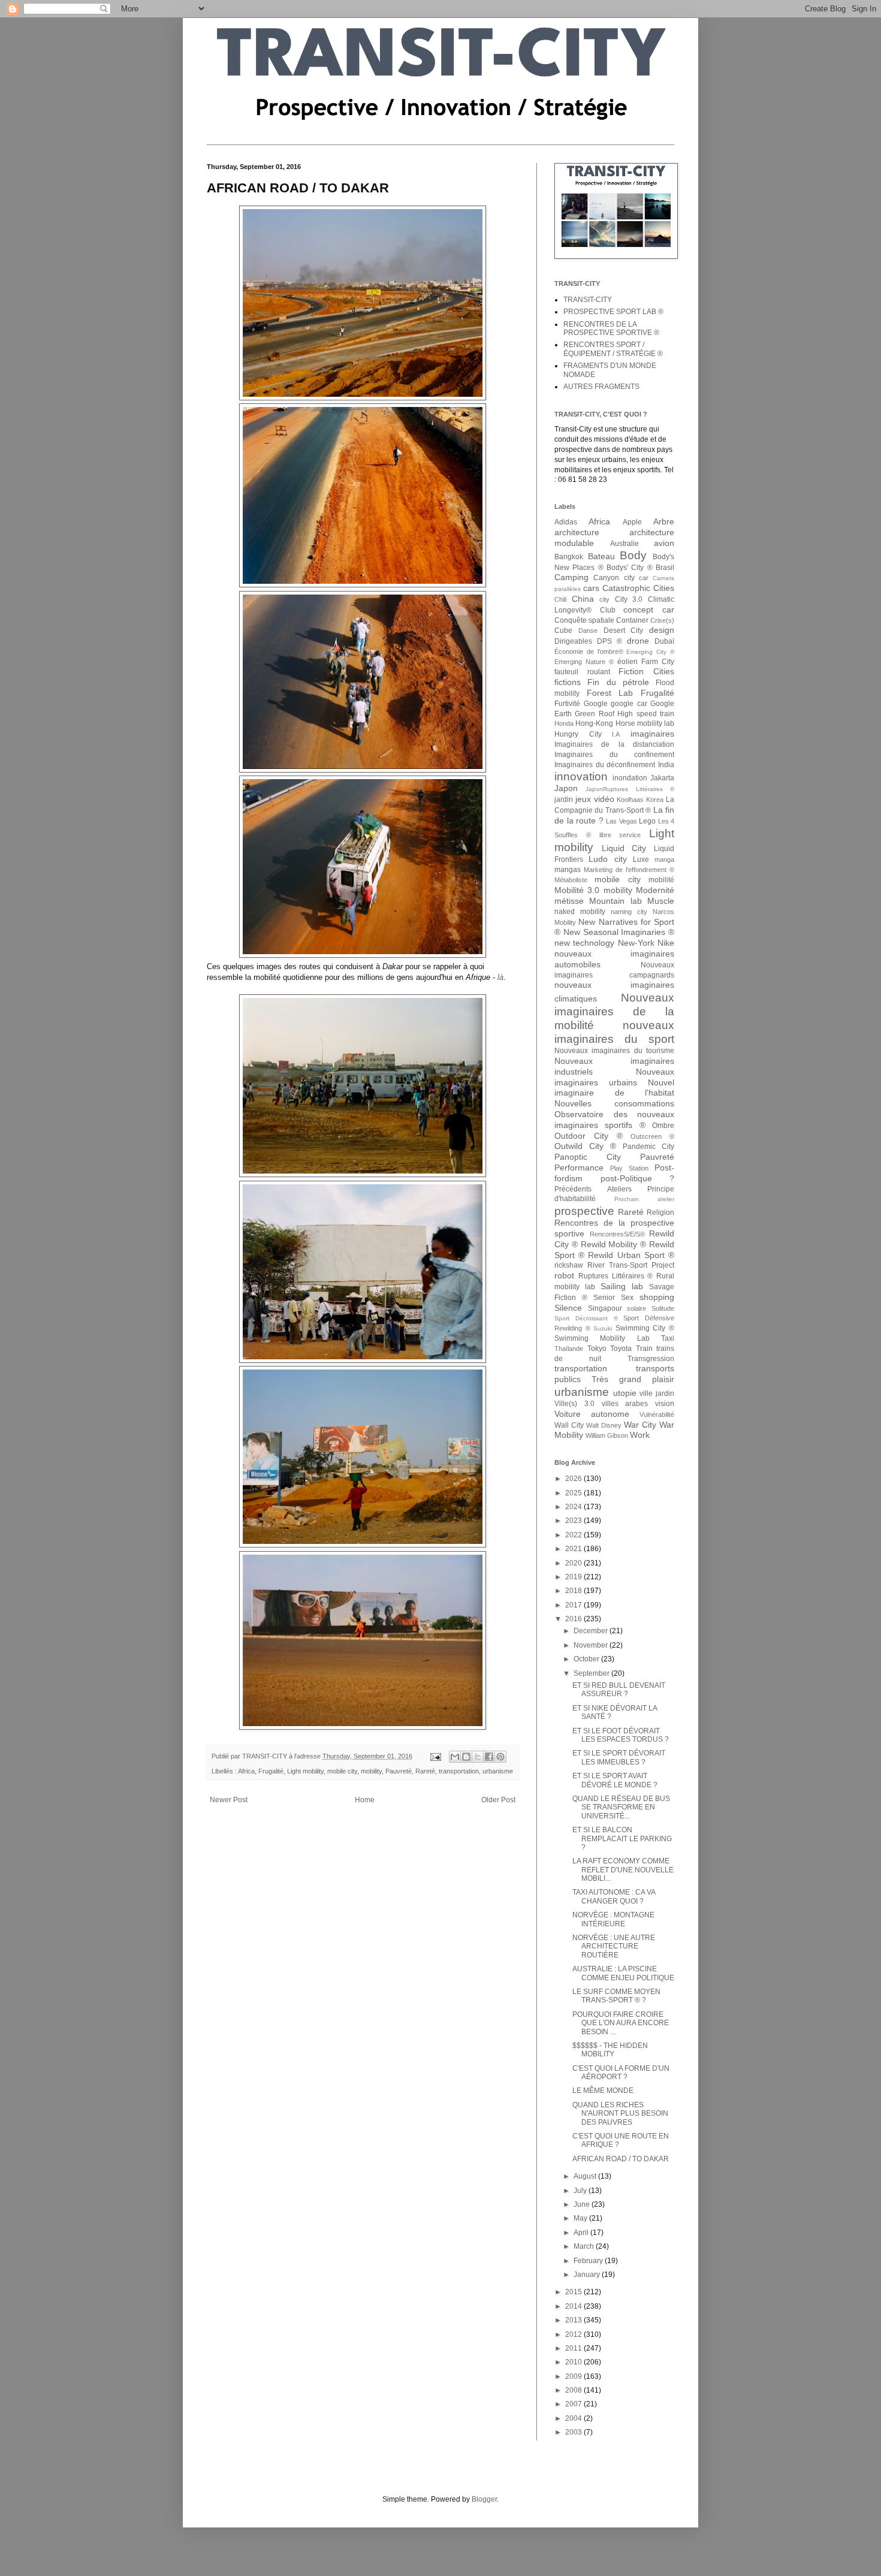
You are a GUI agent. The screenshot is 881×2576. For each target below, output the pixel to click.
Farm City (658, 662)
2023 (574, 1521)
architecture (577, 532)
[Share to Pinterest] (500, 1757)
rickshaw (569, 1265)
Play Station (629, 1168)
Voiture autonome (592, 1414)
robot (564, 1275)
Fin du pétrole (618, 682)
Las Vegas (621, 821)
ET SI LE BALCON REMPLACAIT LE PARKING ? (622, 1839)
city (604, 599)
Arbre (664, 521)
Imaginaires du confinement (614, 755)
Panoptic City (588, 1157)
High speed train (646, 714)
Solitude (663, 1308)
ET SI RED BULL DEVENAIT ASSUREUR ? (619, 1690)
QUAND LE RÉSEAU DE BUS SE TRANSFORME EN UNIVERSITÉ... (621, 1807)
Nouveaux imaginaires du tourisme (614, 1051)
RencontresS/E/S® (617, 1234)
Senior (604, 1298)
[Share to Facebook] (489, 1757)
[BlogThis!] (466, 1757)
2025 (574, 1493)
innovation (581, 776)
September (592, 1673)
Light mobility (305, 1771)
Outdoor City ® (589, 1136)
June (583, 2204)
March (585, 2246)
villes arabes (625, 1404)
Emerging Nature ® (584, 662)
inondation (630, 778)
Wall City (569, 1425)
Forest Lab (610, 693)
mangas (568, 870)
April (582, 2233)
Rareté (425, 1771)
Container (632, 620)
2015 (574, 2292)
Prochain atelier (644, 1199)
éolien (627, 662)
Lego (647, 821)
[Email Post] (435, 1756)
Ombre (663, 1126)
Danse (588, 631)
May (581, 2218)
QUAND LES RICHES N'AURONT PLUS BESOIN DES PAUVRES (620, 2114)
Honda (564, 723)
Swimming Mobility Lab (602, 1338)
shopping (657, 1297)
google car (629, 704)
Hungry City (578, 734)
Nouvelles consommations (614, 1103)
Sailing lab (622, 1286)
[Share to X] (478, 1757)
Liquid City (624, 848)
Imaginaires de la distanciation (614, 744)
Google (596, 704)
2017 (574, 1605)
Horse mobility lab (645, 723)
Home (365, 1800)
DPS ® (610, 641)
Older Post (498, 1800)
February (589, 2261)
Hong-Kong (594, 723)
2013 (574, 2320)
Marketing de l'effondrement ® (629, 870)
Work (640, 1435)
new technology (584, 943)
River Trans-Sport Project (631, 1265)
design (662, 630)
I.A (616, 734)
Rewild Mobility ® (614, 1244)
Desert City (624, 631)
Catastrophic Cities (638, 588)
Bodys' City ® (630, 568)
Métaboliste (571, 880)
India (666, 765)
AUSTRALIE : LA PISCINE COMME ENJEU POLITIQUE (623, 1973)
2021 (574, 1549)
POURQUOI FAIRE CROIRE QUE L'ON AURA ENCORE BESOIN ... (621, 2023)
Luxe (641, 859)
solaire (636, 1308)
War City (640, 1425)
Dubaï (664, 641)
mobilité (661, 880)
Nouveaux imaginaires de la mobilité (614, 1011)
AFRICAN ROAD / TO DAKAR (621, 2159)
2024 (574, 1507)
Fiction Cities (646, 671)
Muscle (661, 901)
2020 (574, 1563)
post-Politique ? (638, 1178)
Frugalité (271, 1771)
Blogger (484, 2499)
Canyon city (614, 578)
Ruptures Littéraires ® (616, 1276)
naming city (629, 912)
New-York (636, 943)
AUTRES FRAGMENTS (601, 387)
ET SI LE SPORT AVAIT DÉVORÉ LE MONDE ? (615, 1780)
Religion (660, 1212)
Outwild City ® (585, 1146)
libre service (620, 835)
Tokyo (597, 1349)
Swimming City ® (645, 1328)
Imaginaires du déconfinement (605, 765)
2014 (574, 2306)
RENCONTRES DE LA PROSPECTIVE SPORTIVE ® (611, 328)
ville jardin (657, 1393)
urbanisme (498, 1771)
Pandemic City (648, 1147)
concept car (649, 610)
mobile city (342, 1771)
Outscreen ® (652, 1136)
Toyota (621, 1349)
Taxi (668, 1338)
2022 (574, 1535)
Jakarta (662, 778)
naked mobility (580, 912)
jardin (564, 800)
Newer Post (229, 1800)
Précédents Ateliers (593, 1189)
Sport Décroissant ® (586, 1318)
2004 (574, 2418)
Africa (246, 1771)
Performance (579, 1168)
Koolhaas (630, 800)
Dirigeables (573, 641)
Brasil (665, 568)
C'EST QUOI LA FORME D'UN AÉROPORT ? (621, 2073)
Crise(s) (662, 620)
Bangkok (569, 557)
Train (644, 1349)
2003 (574, 2432)
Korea (655, 800)
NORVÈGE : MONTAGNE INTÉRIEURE (613, 1919)
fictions (568, 682)
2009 (574, 2376)
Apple (632, 522)
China (583, 599)
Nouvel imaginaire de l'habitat (614, 1088)
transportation (459, 1771)
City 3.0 (629, 599)
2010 (574, 2362)
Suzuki (603, 1328)
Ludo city (607, 859)
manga (664, 859)
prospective (584, 1211)
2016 (574, 1619)
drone (638, 641)
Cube (563, 631)
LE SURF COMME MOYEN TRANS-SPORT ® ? (616, 1996)
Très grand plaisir (633, 1379)
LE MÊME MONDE (603, 2091)
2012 (574, 2334)
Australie (624, 544)
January (588, 2275)
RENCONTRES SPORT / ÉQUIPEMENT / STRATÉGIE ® (613, 349)
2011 (574, 2348)
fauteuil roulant (582, 672)
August (586, 2176)
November (592, 1645)
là (500, 977)
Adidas (566, 522)
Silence (568, 1308)
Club (608, 610)
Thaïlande (569, 1349)
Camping (571, 577)
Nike (666, 943)
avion (664, 543)
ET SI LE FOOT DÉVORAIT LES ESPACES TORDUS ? (621, 1735)
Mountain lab (615, 901)
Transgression (651, 1359)
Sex (627, 1298)
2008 (574, 2390)
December (592, 1631)
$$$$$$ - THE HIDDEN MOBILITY (610, 2050)
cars (591, 588)
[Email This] (455, 1757)
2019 (574, 1577)
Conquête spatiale (584, 620)
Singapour (605, 1308)
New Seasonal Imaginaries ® (619, 932)
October (587, 1659)
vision (665, 1404)
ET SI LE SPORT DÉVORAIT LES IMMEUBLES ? (619, 1757)
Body (633, 555)
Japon (566, 788)
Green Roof (594, 714)
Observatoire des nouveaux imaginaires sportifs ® (614, 1120)
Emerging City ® (650, 652)
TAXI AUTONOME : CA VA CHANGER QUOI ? (614, 1896)
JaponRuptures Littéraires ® (630, 789)
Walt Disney (604, 1425)
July (581, 2191)
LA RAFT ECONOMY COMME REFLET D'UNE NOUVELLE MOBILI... (623, 1870)
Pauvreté (399, 1771)
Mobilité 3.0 (577, 890)
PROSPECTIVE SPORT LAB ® (613, 312)
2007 (574, 2404)
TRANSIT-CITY (588, 300)
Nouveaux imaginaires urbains (614, 1077)
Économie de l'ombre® (589, 651)
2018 (574, 1591)
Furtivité (567, 704)
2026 (574, 1479)
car (644, 578)
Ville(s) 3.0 (574, 1404)
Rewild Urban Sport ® (631, 1255)
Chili (560, 599)
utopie (625, 1393)
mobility (371, 1771)
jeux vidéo (595, 799)
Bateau (601, 556)
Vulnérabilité (657, 1414)
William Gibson (607, 1435)
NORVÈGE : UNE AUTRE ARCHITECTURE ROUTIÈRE (614, 1946)
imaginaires (652, 734)
